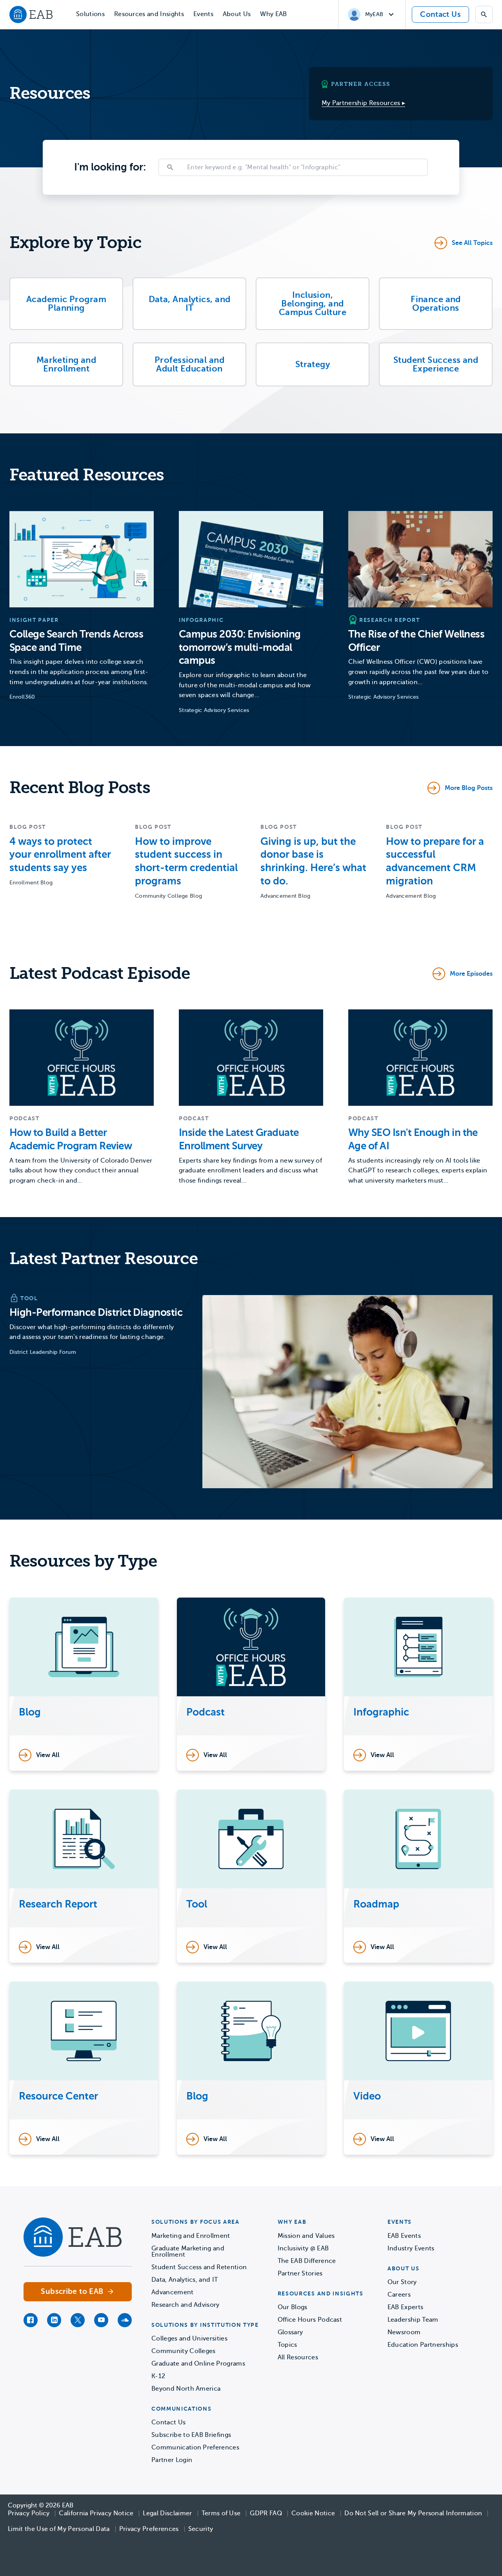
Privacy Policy (29, 2513)
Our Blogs (293, 2307)
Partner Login (172, 2460)
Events (203, 14)
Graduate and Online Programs (198, 2364)
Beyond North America (186, 2389)
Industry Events (411, 2248)
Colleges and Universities (189, 2339)
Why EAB (273, 14)
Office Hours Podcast (310, 2320)
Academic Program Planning (66, 303)
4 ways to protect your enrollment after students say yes (60, 855)
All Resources (298, 2357)
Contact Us (440, 14)
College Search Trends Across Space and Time (76, 641)
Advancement (173, 2292)
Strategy (313, 364)
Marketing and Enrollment (66, 364)
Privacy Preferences (149, 2529)
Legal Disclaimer (167, 2513)
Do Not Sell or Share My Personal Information (413, 2513)
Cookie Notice (313, 2513)
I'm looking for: (110, 167)
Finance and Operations (436, 303)
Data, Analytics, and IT (190, 303)
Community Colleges (184, 2351)
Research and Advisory (186, 2305)
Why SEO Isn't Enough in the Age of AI (413, 1139)
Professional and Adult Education (189, 364)
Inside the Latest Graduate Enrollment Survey (239, 1139)
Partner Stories (300, 2273)
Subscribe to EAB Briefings (191, 2435)
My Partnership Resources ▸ (363, 103)
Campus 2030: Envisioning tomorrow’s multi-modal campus (240, 648)
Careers (399, 2295)
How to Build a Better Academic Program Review (71, 1139)
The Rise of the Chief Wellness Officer (416, 641)
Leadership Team (413, 2320)
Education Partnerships (423, 2345)
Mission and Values (306, 2236)
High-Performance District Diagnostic (96, 1312)
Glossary (290, 2332)
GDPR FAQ (266, 2513)
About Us (237, 14)
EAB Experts (406, 2307)
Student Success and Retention (199, 2267)
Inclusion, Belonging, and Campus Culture (313, 303)
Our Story (402, 2282)
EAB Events (404, 2236)
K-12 (158, 2376)
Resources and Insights (149, 14)
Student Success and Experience (436, 364)
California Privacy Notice (96, 2513)
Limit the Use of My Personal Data (59, 2529)
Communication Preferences (195, 2447)
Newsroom (404, 2332)
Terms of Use (221, 2513)
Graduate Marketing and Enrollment (188, 2252)
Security (201, 2529)
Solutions (90, 14)
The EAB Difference (307, 2261)
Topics (287, 2345)
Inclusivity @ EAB (303, 2248)
